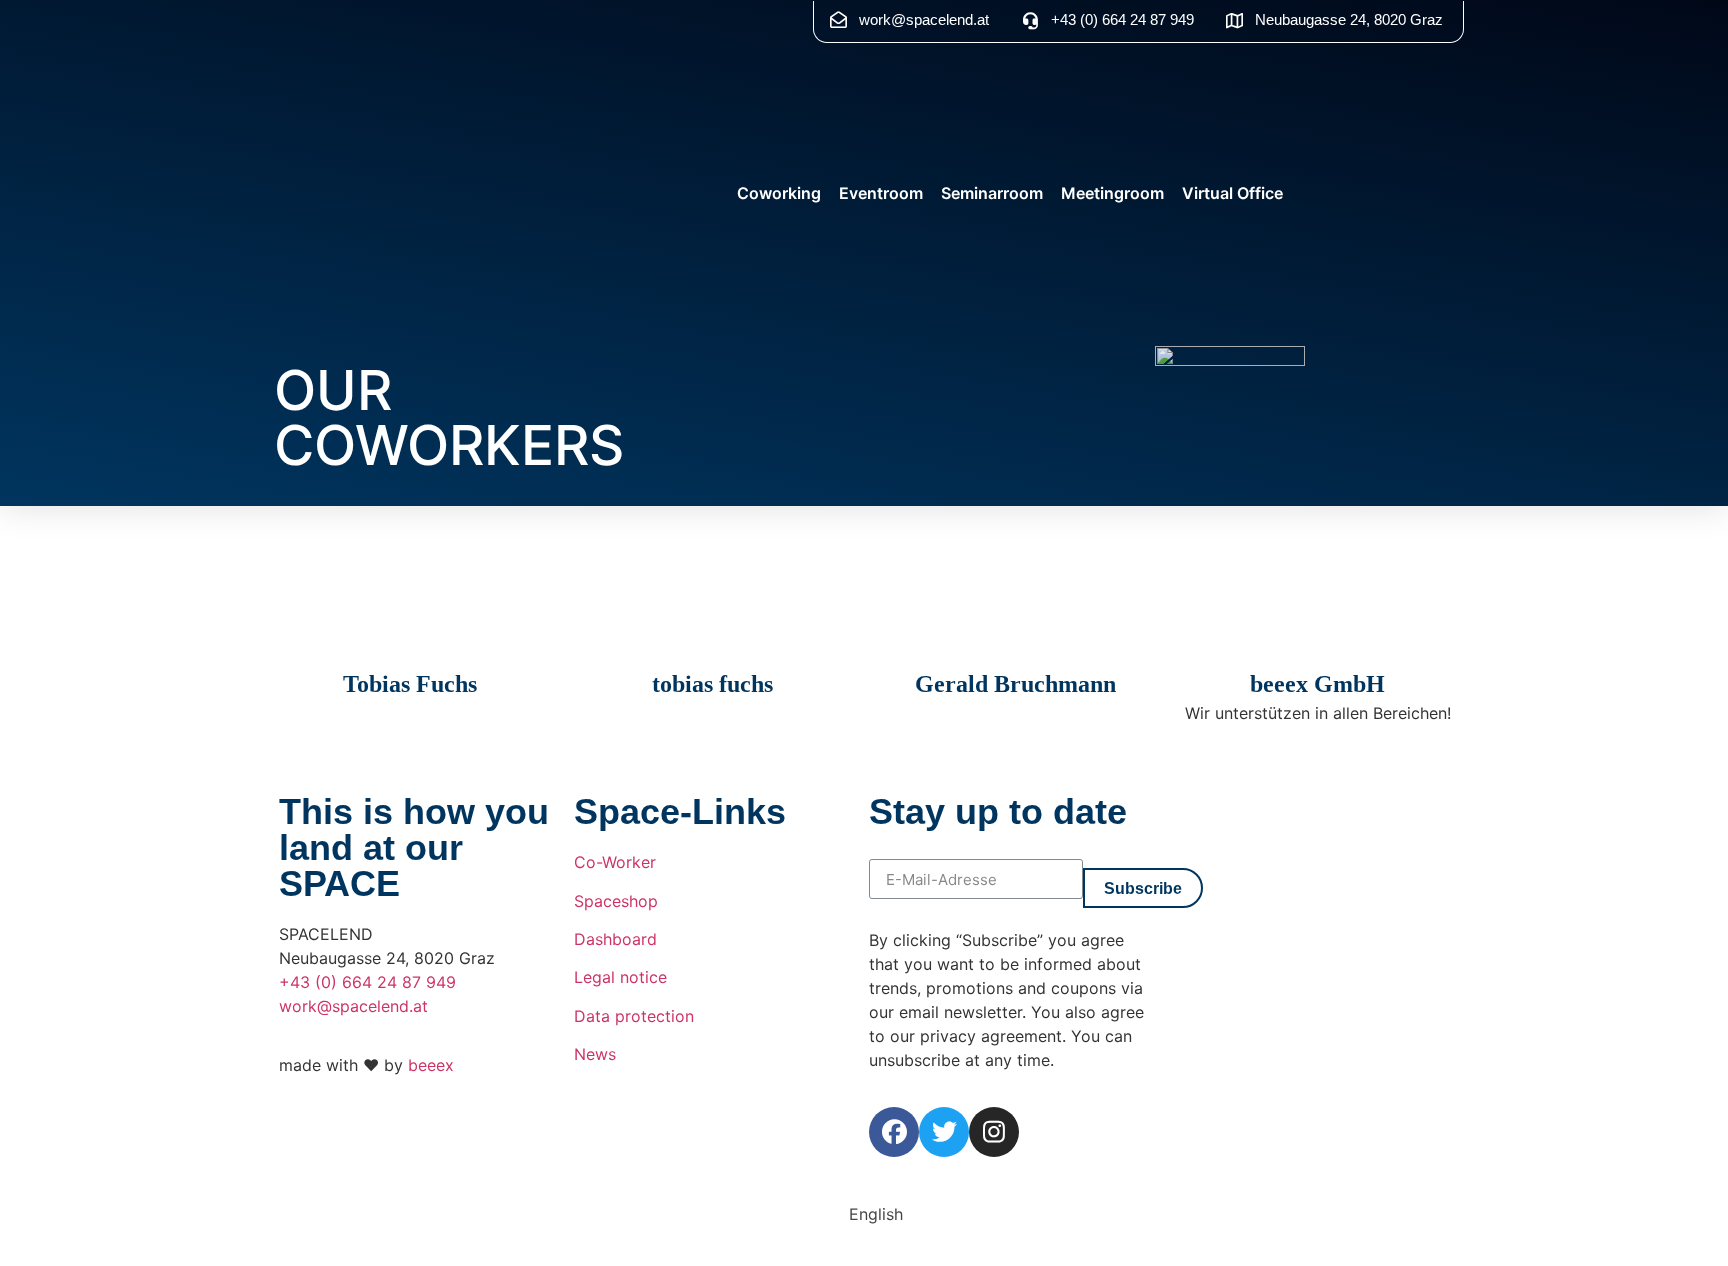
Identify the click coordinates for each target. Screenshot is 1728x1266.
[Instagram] (994, 1132)
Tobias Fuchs (410, 684)
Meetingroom (1112, 193)
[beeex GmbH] (1318, 648)
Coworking (779, 193)
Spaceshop (616, 901)
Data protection (634, 1016)
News (595, 1054)
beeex (431, 1065)
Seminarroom (992, 193)
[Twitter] (944, 1132)
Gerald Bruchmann (1015, 684)
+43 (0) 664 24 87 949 (367, 982)
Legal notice (620, 977)
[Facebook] (894, 1132)
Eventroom (881, 193)
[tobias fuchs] (713, 648)
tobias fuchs (712, 684)
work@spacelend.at (353, 1006)
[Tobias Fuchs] (410, 648)
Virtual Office (1232, 193)
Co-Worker (615, 862)
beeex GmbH (1317, 684)
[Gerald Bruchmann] (1015, 648)
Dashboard (615, 939)
